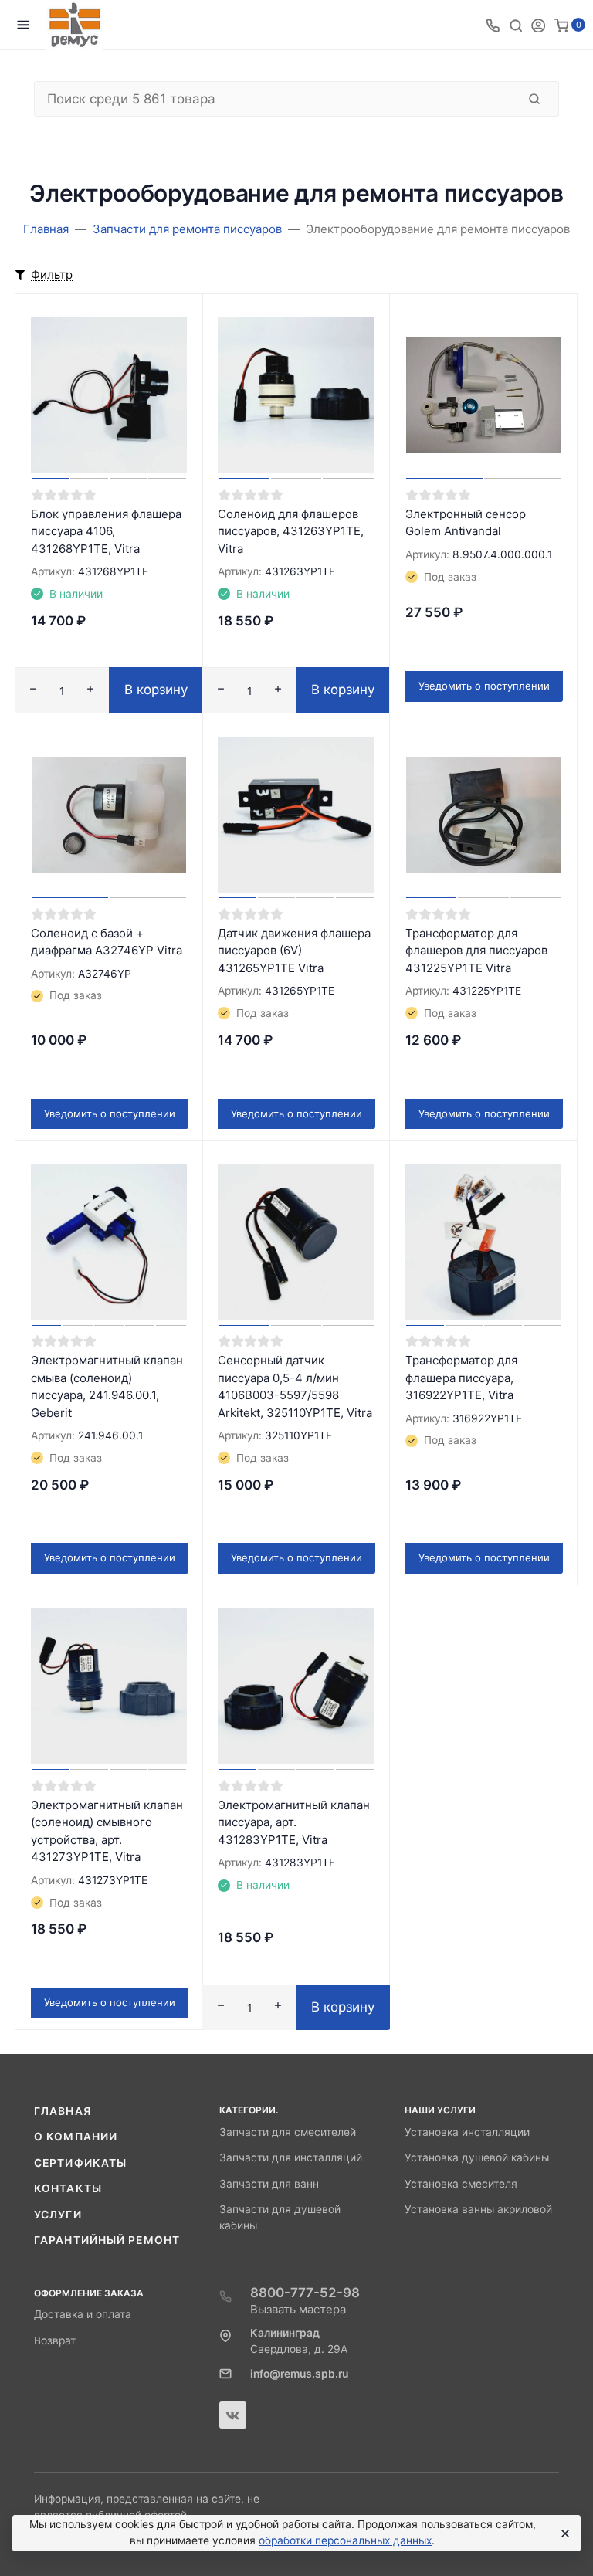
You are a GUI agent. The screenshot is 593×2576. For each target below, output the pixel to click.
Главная (63, 2111)
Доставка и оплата (83, 2314)
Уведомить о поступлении (484, 686)
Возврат (55, 2340)
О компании (76, 2137)
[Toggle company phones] (493, 25)
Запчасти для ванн (269, 2184)
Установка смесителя (461, 2184)
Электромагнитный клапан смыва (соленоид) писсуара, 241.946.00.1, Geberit (107, 1386)
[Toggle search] (516, 25)
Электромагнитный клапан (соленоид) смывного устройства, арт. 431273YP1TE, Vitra (107, 1831)
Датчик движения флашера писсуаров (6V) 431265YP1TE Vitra (294, 951)
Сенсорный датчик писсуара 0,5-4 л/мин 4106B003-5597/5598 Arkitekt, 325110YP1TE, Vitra (295, 1386)
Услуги (58, 2215)
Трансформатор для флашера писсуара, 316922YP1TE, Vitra (461, 1378)
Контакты (68, 2188)
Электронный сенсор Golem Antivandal (466, 523)
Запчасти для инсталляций (291, 2157)
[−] (33, 691)
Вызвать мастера (298, 2309)
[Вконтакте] (233, 2415)
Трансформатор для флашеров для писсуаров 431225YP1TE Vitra (476, 951)
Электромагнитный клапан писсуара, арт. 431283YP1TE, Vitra (294, 1822)
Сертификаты (80, 2163)
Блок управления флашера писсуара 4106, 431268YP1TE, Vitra (106, 531)
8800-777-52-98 (305, 2293)
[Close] (563, 2534)
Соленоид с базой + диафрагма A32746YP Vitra (107, 942)
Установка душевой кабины (477, 2157)
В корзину (156, 690)
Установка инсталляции (467, 2132)
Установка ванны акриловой (478, 2209)
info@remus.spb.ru (299, 2374)
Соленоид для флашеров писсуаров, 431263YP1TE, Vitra (291, 531)
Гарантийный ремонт (107, 2240)
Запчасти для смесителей (288, 2132)
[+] (90, 691)
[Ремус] (75, 25)
